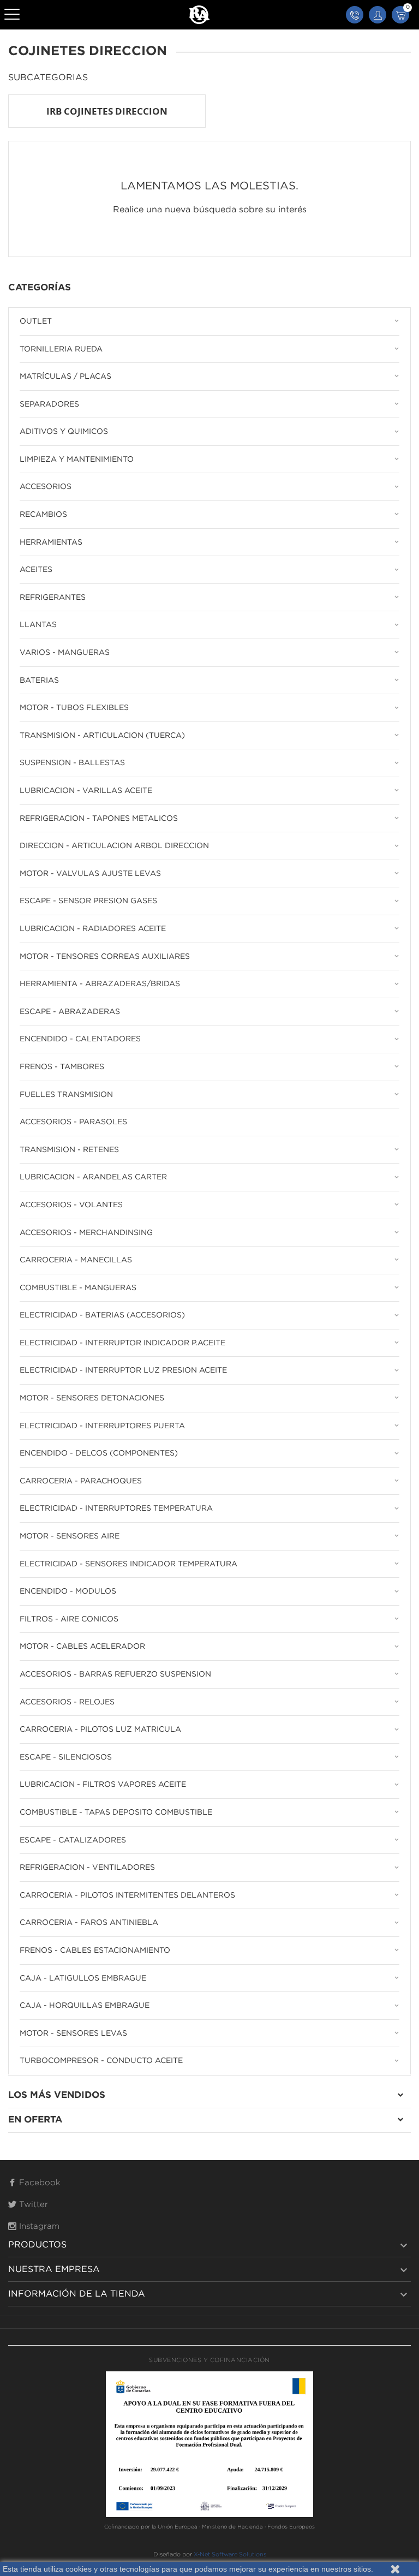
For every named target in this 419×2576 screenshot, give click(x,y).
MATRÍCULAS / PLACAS (65, 377)
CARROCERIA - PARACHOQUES (81, 1481)
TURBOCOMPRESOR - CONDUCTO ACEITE (101, 2061)
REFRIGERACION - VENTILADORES (87, 1868)
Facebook (38, 2183)
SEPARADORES (49, 404)
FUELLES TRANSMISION (66, 1095)
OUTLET (36, 321)
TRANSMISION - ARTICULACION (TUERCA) (102, 736)
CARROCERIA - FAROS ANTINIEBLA (89, 1923)
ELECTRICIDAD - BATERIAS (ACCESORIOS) (102, 1315)
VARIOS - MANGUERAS (65, 653)
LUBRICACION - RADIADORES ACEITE (93, 929)
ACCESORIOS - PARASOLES (73, 1122)
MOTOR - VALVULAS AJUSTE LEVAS (90, 874)
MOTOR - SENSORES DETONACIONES (92, 1398)
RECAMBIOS (43, 515)
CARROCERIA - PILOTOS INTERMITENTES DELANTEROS (127, 1895)
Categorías (40, 288)
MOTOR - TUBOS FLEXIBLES (74, 708)
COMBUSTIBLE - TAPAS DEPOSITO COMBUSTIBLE (116, 1812)
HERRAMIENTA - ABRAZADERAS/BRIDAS (100, 984)
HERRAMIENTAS (51, 542)
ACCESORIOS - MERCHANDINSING (86, 1233)
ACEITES (36, 570)
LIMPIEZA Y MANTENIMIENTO (77, 460)
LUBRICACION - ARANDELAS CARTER (93, 1177)
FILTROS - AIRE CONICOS (69, 1619)
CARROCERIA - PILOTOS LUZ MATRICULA (100, 1730)
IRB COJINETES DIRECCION (107, 111)
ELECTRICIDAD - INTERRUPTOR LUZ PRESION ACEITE (123, 1370)
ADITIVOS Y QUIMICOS (64, 432)
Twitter (32, 2205)
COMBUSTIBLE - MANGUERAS (78, 1288)
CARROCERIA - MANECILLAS (76, 1260)
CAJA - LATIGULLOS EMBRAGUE (83, 1978)
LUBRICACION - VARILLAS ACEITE (86, 791)
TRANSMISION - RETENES (69, 1150)
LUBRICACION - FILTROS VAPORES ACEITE (103, 1785)
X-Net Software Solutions (230, 2555)
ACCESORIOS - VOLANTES (71, 1205)
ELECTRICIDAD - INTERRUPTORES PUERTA (102, 1426)
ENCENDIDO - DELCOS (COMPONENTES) (99, 1453)
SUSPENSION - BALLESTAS (72, 763)
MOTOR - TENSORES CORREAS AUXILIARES (105, 957)
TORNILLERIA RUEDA (61, 349)
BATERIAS (39, 681)
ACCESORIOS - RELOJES (67, 1702)
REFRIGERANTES (53, 598)
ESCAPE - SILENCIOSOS (66, 1757)
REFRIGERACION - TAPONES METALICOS (99, 819)
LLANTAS (38, 625)
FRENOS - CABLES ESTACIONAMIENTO (95, 1951)
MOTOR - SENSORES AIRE (70, 1536)
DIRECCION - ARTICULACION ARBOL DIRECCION (114, 846)
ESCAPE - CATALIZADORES (73, 1840)
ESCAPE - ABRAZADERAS (70, 1012)
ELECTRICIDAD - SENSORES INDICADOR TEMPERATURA (128, 1564)
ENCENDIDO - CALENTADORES (80, 1039)
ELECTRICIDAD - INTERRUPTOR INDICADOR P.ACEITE (122, 1343)
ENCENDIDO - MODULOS (68, 1591)
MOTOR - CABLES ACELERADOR (82, 1647)
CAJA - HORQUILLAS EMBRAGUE (85, 2006)
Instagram (38, 2226)
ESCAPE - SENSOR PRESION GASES (88, 901)
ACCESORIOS (46, 487)
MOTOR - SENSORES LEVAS (73, 2034)
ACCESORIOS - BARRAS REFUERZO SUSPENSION (115, 1674)
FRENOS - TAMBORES (62, 1067)
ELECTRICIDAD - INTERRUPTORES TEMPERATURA (116, 1508)
